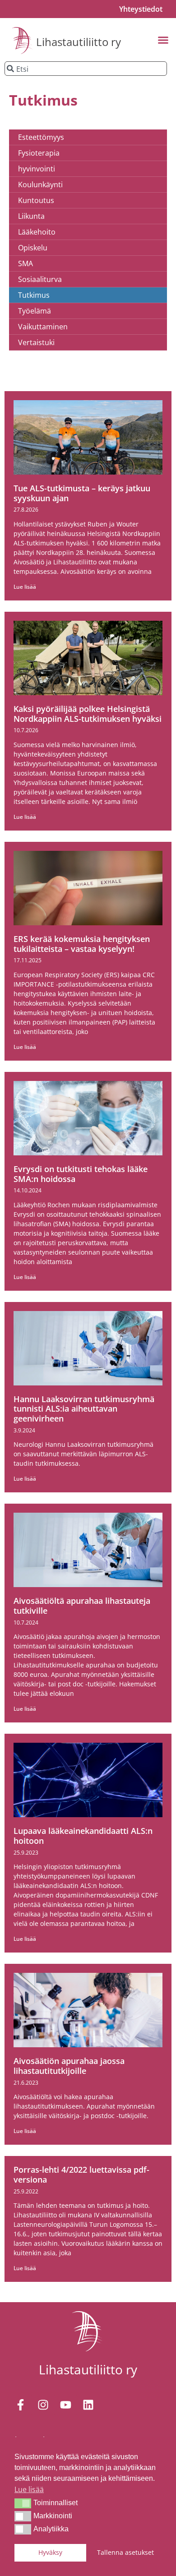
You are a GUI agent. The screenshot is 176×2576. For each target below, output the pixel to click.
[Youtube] (65, 2405)
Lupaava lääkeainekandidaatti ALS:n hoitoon (83, 1836)
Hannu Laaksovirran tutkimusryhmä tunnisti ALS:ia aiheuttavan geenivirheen (84, 1409)
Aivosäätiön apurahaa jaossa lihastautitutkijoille (69, 2066)
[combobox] (86, 69)
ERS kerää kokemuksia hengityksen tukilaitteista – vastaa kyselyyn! (82, 944)
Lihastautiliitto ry (79, 42)
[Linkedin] (88, 2405)
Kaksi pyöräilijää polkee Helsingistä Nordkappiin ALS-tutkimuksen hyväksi (88, 714)
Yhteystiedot (141, 9)
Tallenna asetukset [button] (125, 2552)
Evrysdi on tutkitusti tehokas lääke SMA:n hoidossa (81, 1174)
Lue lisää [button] (29, 2489)
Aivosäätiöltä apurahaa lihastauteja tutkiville (82, 1606)
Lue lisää (25, 587)
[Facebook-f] (20, 2405)
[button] (23, 2503)
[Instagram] (43, 2405)
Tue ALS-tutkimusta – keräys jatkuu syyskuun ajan (82, 493)
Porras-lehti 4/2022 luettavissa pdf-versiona (81, 2174)
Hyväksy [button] (50, 2552)
